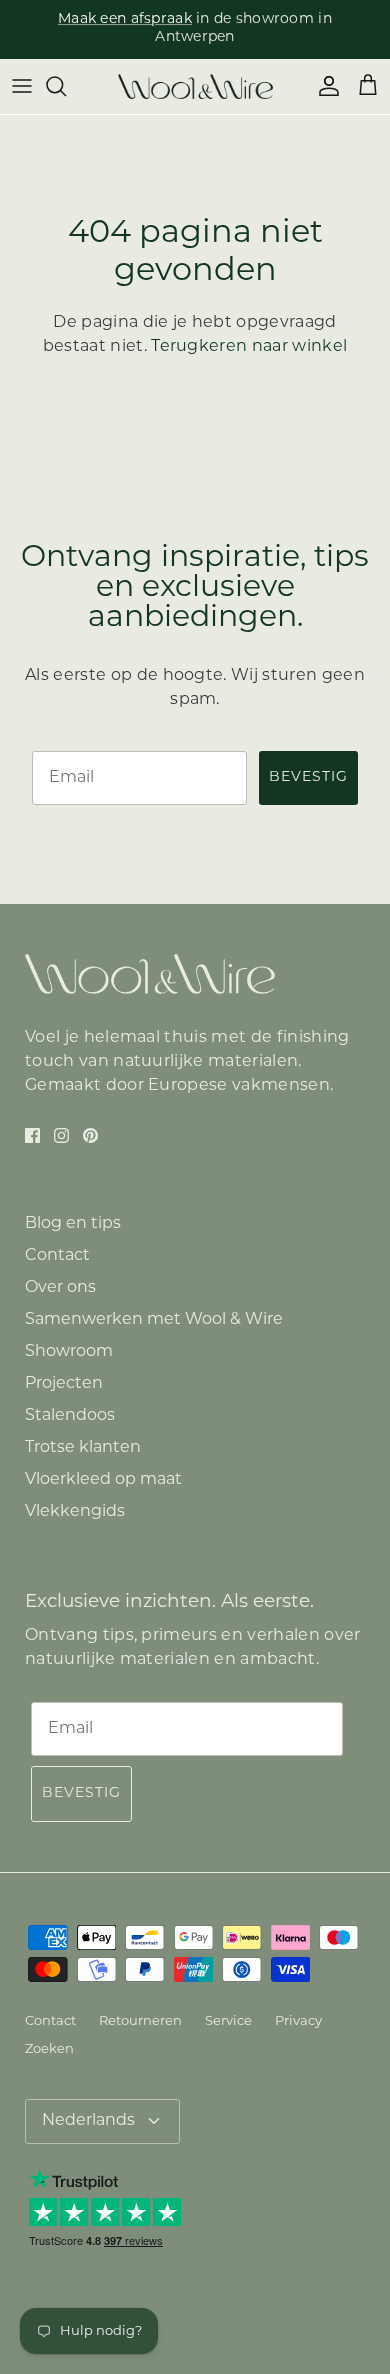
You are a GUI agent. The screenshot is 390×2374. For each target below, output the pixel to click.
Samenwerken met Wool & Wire (154, 1320)
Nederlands (88, 2121)
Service (228, 2021)
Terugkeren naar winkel (249, 347)
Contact (57, 1256)
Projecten (64, 1384)
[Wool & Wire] (195, 86)
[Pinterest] (90, 1135)
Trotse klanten (83, 1448)
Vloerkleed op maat (103, 1480)
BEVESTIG (308, 777)
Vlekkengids (75, 1512)
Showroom (69, 1352)
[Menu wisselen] (22, 86)
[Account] (324, 86)
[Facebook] (32, 1135)
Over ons (60, 1288)
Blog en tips (73, 1224)
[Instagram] (61, 1135)
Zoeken (49, 2049)
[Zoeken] (66, 86)
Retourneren (140, 2021)
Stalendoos (70, 1416)
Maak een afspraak (125, 19)
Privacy (298, 2021)
